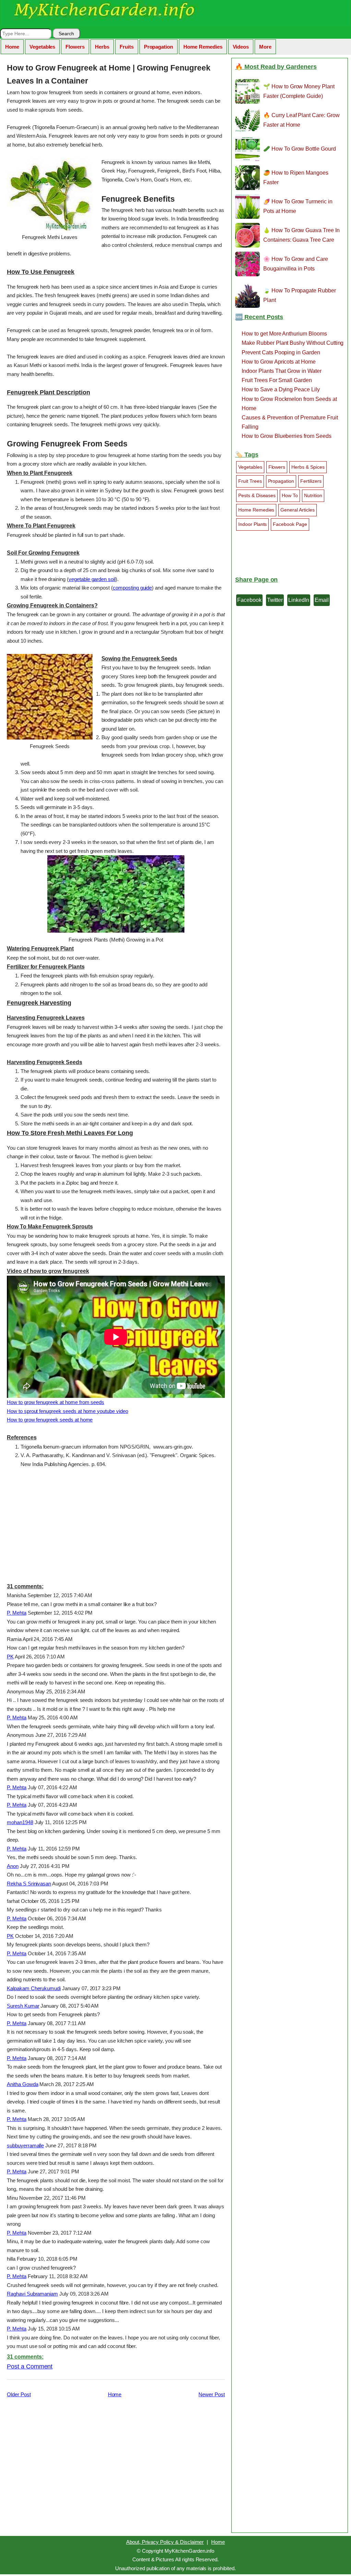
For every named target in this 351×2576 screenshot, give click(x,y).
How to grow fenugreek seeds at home (50, 1420)
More (265, 47)
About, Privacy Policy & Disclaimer (165, 2542)
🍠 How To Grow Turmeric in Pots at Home (298, 206)
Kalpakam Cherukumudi (34, 1988)
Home (12, 47)
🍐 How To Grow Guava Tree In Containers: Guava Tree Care (301, 235)
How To (290, 495)
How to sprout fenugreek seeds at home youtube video (68, 1411)
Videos (241, 47)
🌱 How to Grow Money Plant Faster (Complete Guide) (299, 91)
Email (322, 600)
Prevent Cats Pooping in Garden (281, 352)
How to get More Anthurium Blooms (284, 334)
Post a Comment (30, 2366)
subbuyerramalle (25, 2145)
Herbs (102, 47)
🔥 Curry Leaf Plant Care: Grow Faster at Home (301, 120)
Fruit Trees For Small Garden (277, 380)
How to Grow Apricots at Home (279, 362)
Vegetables (43, 47)
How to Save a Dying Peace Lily (281, 389)
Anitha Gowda (22, 2084)
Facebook (249, 600)
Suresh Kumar (23, 2006)
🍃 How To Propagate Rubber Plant (300, 295)
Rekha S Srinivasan (29, 1884)
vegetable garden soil (92, 579)
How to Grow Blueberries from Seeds (286, 436)
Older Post (19, 2394)
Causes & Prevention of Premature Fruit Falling (290, 422)
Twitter (275, 600)
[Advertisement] (116, 1525)
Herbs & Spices (308, 467)
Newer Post (212, 2394)
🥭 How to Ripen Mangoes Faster (296, 177)
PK (10, 1657)
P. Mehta (17, 1613)
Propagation (159, 47)
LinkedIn (299, 600)
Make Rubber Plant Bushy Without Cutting (293, 343)
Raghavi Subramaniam (32, 2294)
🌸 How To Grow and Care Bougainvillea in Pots (296, 264)
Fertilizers (311, 481)
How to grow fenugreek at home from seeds (56, 1402)
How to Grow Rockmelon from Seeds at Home (289, 404)
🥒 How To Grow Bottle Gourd (300, 149)
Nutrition (313, 495)
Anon (13, 1866)
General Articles (297, 510)
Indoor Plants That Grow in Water (282, 371)
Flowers (75, 47)
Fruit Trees (250, 481)
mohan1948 (20, 1822)
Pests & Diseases (257, 495)
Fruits (127, 47)
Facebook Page (290, 524)
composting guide (132, 588)
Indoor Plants (252, 524)
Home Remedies (203, 47)
